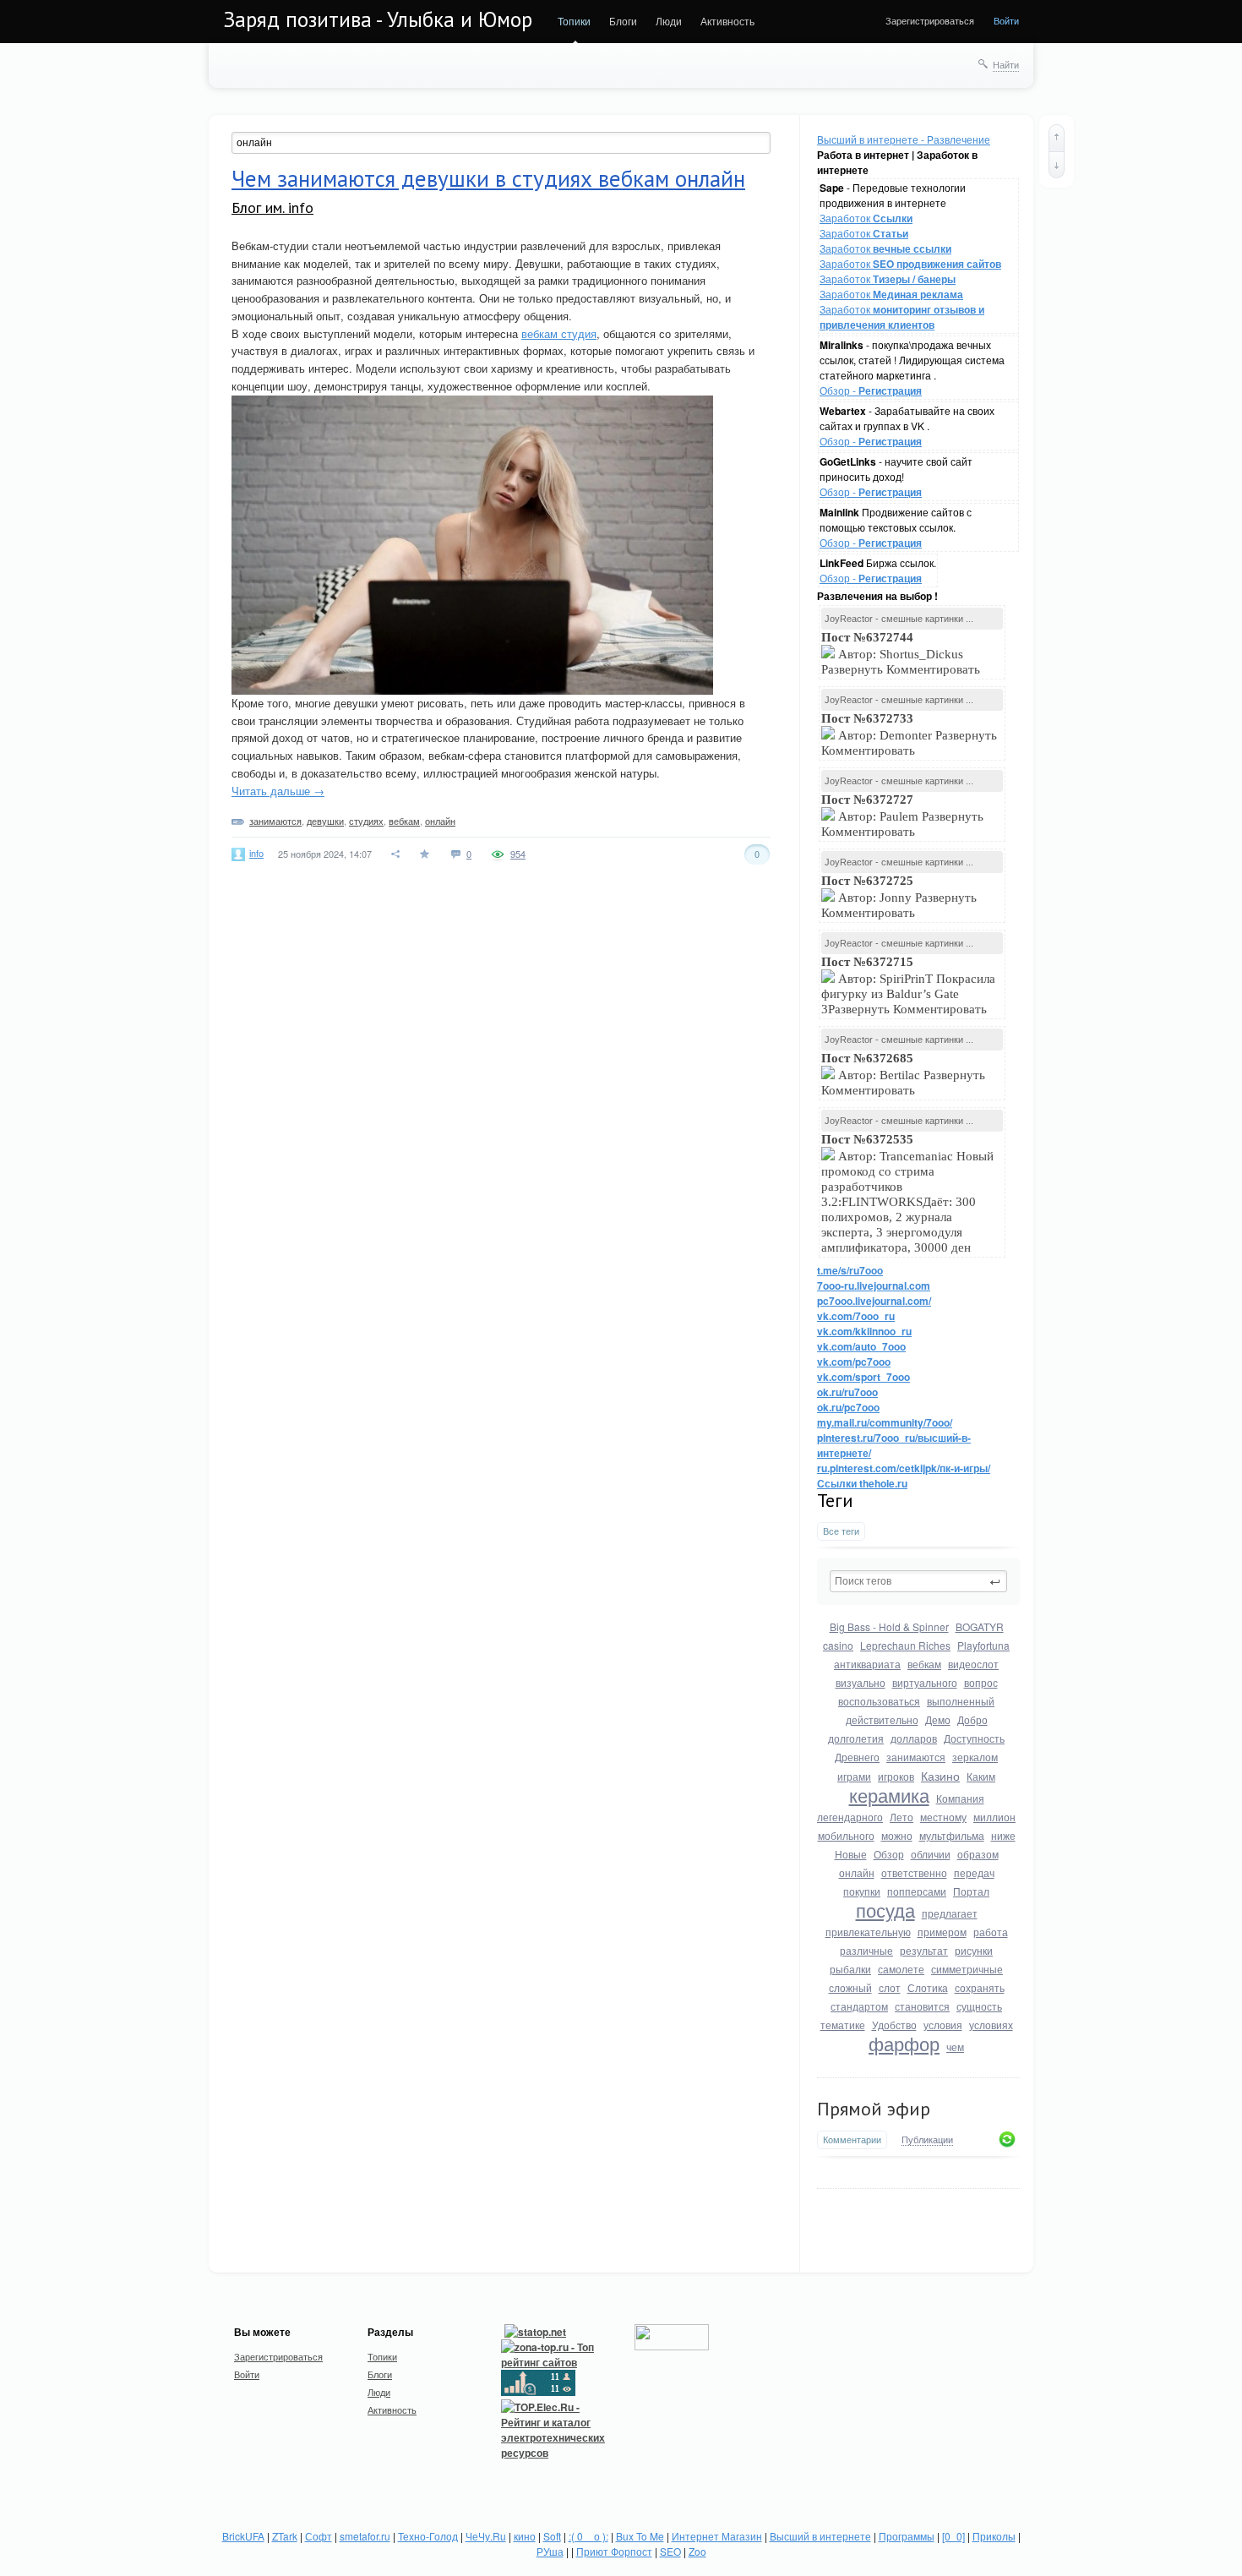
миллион (994, 1817)
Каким (981, 1776)
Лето (902, 1817)
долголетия (856, 1738)
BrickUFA (243, 2536)
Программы (907, 2536)
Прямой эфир (874, 2109)
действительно (882, 1719)
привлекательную (868, 1932)
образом (978, 1854)
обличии (931, 1854)
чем (955, 2047)
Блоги (623, 21)
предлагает (950, 1913)
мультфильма (952, 1835)
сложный (850, 1987)
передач (974, 1872)
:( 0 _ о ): (588, 2536)
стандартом (859, 2006)
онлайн (857, 1872)
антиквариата (867, 1664)
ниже (1003, 1835)
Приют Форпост (614, 2551)
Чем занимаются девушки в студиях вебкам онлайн (488, 178)
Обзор (889, 1854)
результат (924, 1950)
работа (991, 1932)
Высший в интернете (820, 2536)
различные (866, 1950)
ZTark (285, 2536)
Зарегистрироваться (930, 20)
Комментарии (852, 2139)
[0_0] (953, 2536)
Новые (851, 1854)
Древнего (857, 1757)
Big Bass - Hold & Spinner (889, 1626)
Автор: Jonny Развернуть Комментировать (899, 897)
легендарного (850, 1817)
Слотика (928, 1987)
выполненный (961, 1701)
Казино (940, 1776)
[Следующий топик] (1057, 165)
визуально (861, 1682)
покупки (862, 1891)
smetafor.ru (365, 2536)
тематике (843, 2025)
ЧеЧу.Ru (486, 2536)
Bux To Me (640, 2536)
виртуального (925, 1682)
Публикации (927, 2140)
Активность (727, 21)
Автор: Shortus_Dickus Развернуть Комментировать (902, 653)
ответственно (914, 1872)
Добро (972, 1719)
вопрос (981, 1682)
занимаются (916, 1757)
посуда (885, 1910)
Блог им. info (272, 207)
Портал (971, 1891)
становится (922, 2006)
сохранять (980, 1987)
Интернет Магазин (717, 2536)
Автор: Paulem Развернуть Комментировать (902, 816)
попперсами (917, 1891)
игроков (896, 1776)
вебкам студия (559, 333)
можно (897, 1835)
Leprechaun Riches (905, 1645)
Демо (938, 1719)
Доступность (974, 1738)
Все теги (841, 1531)
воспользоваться (879, 1701)
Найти (1006, 64)
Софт (319, 2536)
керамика (889, 1795)
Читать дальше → (278, 791)
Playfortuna (983, 1645)
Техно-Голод (428, 2536)
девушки (325, 821)
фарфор (904, 2043)
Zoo (697, 2551)
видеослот (973, 1664)
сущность (979, 2006)
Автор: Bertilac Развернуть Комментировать (903, 1074)
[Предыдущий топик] (1057, 138)
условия (943, 2025)
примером (942, 1932)
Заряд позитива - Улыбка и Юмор (378, 19)
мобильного (846, 1835)
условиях (991, 2025)
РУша (550, 2551)
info (256, 853)
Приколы (994, 2536)
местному (943, 1817)
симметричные (967, 1969)
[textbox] (918, 1581)
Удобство (894, 2025)
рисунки (974, 1950)
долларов (914, 1738)
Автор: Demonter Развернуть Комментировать (909, 734)
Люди (669, 21)
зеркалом (975, 1757)
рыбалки (850, 1969)
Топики (574, 21)
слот (890, 1987)
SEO (670, 2551)
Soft (552, 2536)
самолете (901, 1969)
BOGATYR (980, 1626)
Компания (960, 1798)
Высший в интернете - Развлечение (904, 139)
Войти (1006, 20)
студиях (366, 821)
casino (838, 1645)
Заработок (866, 218)
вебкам (924, 1664)
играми (854, 1776)
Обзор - (871, 390)
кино (525, 2536)
